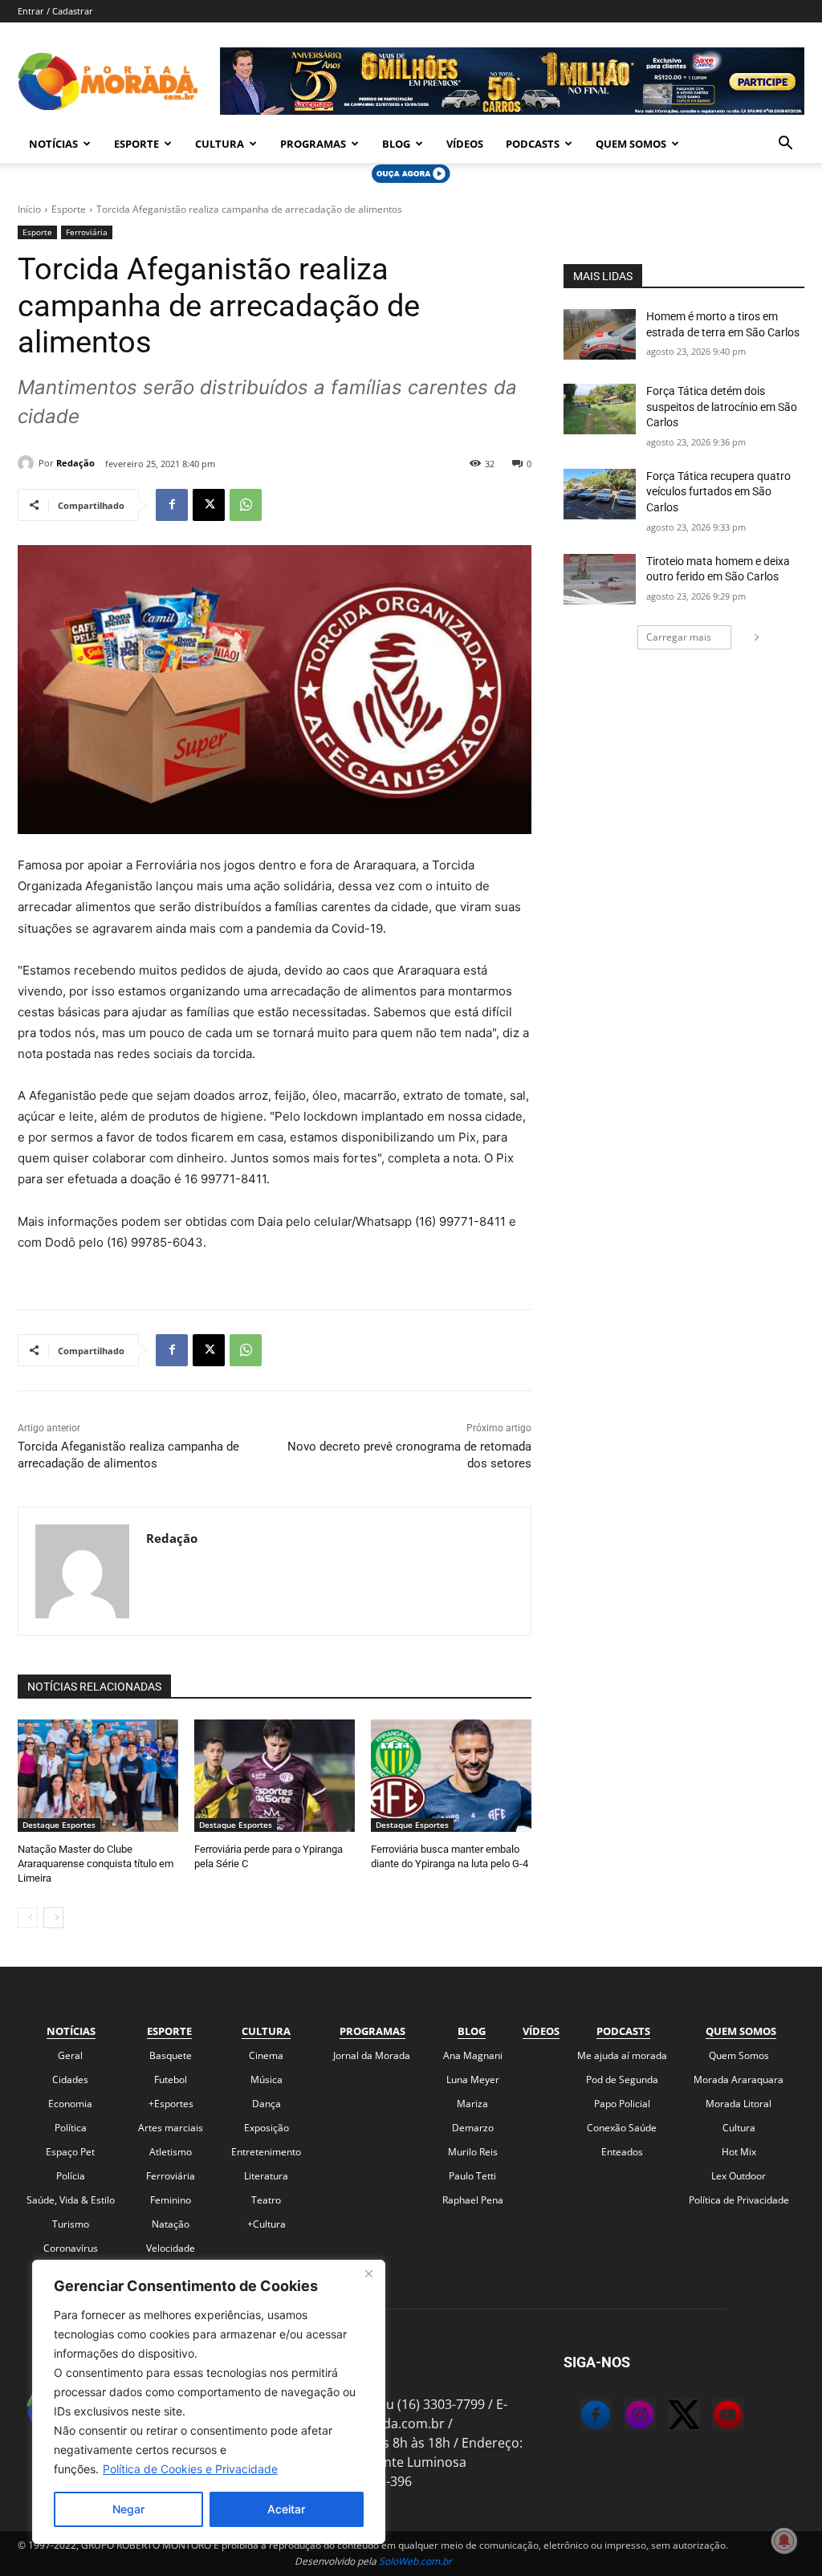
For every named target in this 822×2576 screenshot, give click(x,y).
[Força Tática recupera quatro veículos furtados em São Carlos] (600, 494)
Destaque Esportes (59, 1825)
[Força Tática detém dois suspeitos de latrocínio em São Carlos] (600, 409)
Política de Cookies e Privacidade (190, 2469)
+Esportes (171, 2104)
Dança (267, 2104)
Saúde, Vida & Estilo (71, 2200)
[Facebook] (172, 505)
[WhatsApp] (246, 505)
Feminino (171, 2200)
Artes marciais (171, 2128)
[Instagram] (624, 2417)
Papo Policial (622, 2104)
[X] (209, 505)
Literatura (266, 2176)
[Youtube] (712, 2417)
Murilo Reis (473, 2152)
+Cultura (267, 2224)
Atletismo (171, 2152)
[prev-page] (28, 1918)
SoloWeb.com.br (415, 2561)
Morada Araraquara (739, 2080)
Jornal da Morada (372, 2055)
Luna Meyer (473, 2080)
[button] (785, 144)
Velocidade (171, 2248)
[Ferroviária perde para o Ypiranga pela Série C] (275, 1776)
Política (71, 2128)
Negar (128, 2509)
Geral (70, 2055)
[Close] (368, 2273)
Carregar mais (679, 637)
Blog (396, 144)
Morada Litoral (739, 2104)
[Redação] (28, 463)
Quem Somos (631, 144)
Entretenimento (266, 2152)
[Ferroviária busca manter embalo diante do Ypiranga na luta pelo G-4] (451, 1776)
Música (267, 2080)
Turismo (71, 2224)
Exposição (267, 2128)
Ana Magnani (473, 2055)
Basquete (171, 2055)
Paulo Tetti (472, 2176)
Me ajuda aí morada (622, 2055)
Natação (171, 2224)
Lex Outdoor (739, 2176)
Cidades (70, 2080)
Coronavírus (71, 2248)
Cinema (266, 2055)
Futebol (171, 2080)
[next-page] (53, 1918)
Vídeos (465, 144)
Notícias (53, 144)
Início (29, 209)
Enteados (622, 2152)
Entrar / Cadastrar (55, 11)
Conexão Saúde (622, 2128)
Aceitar (286, 2509)
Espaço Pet (70, 2152)
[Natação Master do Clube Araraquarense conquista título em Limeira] (98, 1776)
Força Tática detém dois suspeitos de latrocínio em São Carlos (722, 407)
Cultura (220, 144)
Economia (70, 2104)
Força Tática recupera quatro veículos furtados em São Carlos (718, 492)
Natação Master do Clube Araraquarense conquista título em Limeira (96, 1864)
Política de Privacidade (739, 2200)
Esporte (136, 144)
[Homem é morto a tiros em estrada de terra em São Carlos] (600, 334)
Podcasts (533, 144)
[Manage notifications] (784, 2541)
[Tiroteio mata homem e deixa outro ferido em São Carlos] (600, 579)
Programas (313, 144)
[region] (209, 2402)
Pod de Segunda (622, 2080)
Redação (75, 463)
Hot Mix (739, 2152)
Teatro (266, 2200)
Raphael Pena (473, 2200)
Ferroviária (87, 232)
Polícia (71, 2176)
